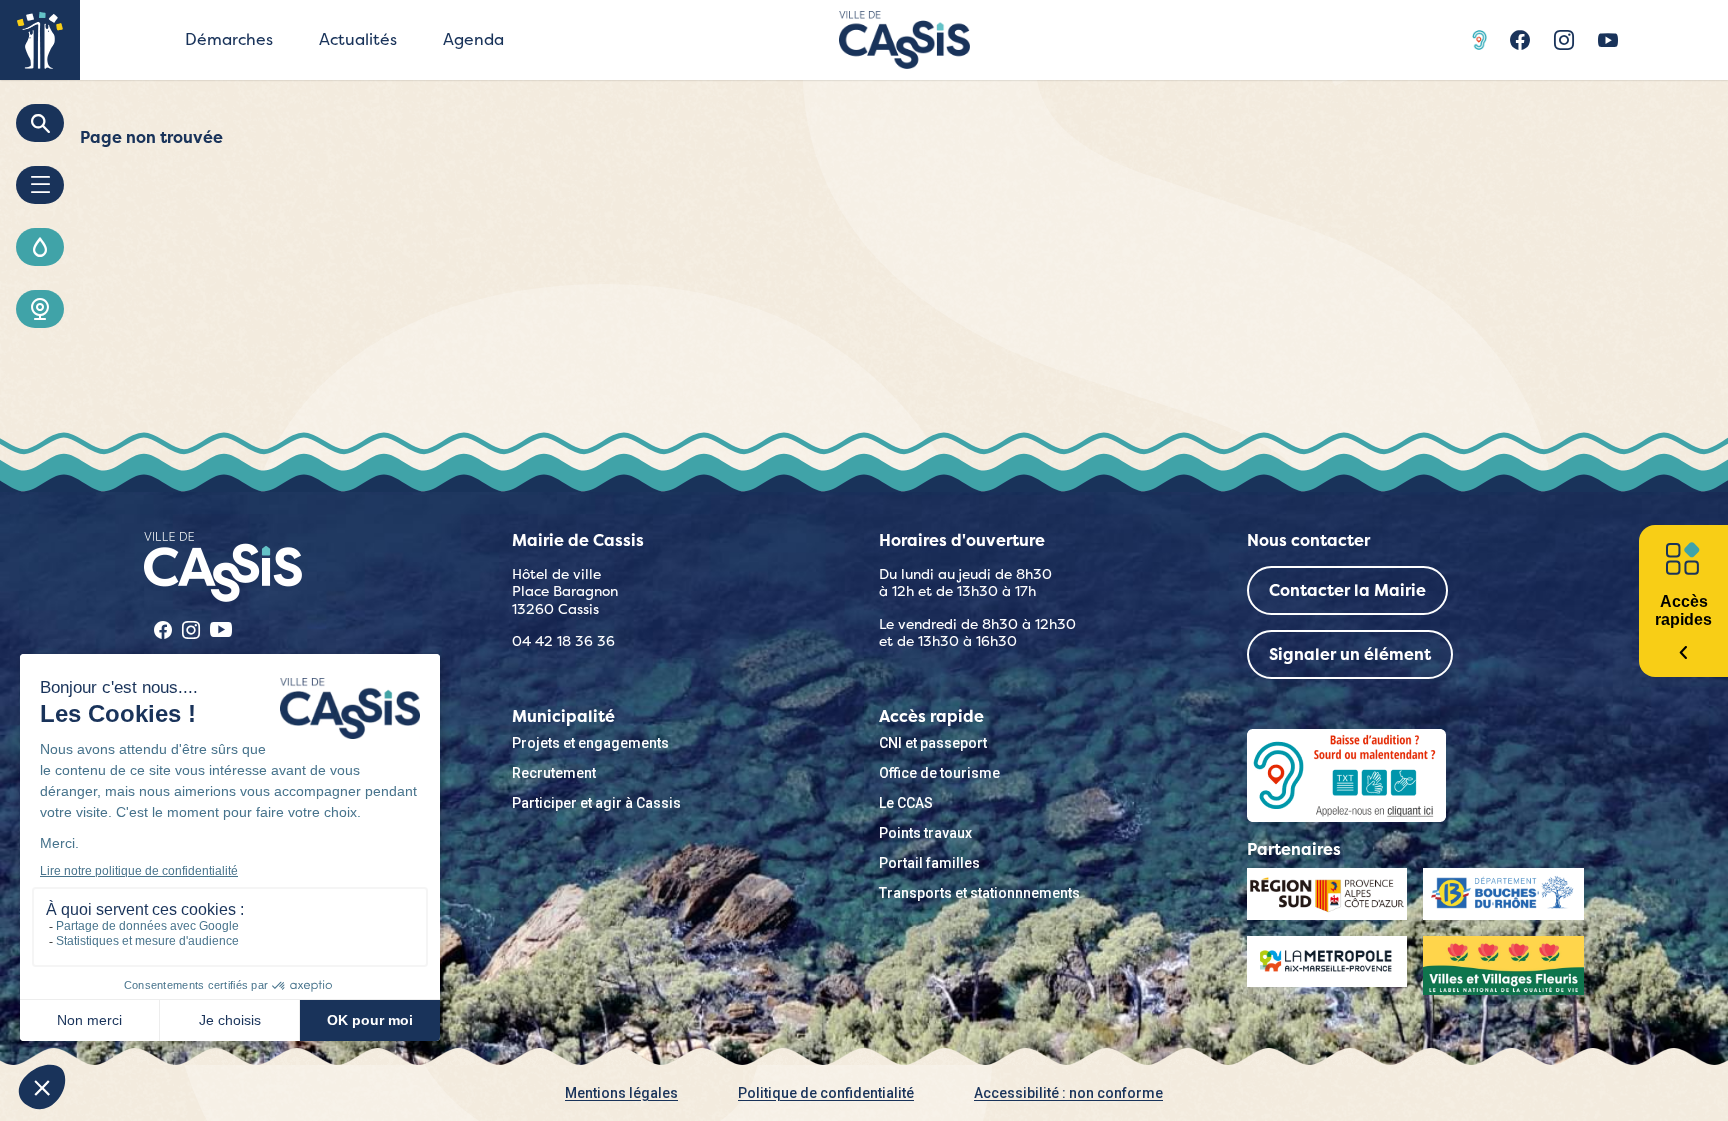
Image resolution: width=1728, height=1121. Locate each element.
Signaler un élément (1350, 654)
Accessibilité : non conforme (1068, 1093)
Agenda (473, 39)
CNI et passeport (933, 743)
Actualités (358, 39)
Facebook (1520, 40)
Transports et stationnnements (979, 893)
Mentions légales (621, 1093)
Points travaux (925, 833)
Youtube (1608, 40)
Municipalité (563, 716)
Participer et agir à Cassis (596, 803)
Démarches (229, 39)
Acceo (1482, 40)
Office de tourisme (939, 773)
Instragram (1564, 40)
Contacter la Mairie (1347, 590)
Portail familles (929, 863)
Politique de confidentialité (826, 1093)
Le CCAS (906, 803)
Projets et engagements (590, 743)
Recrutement (554, 773)
